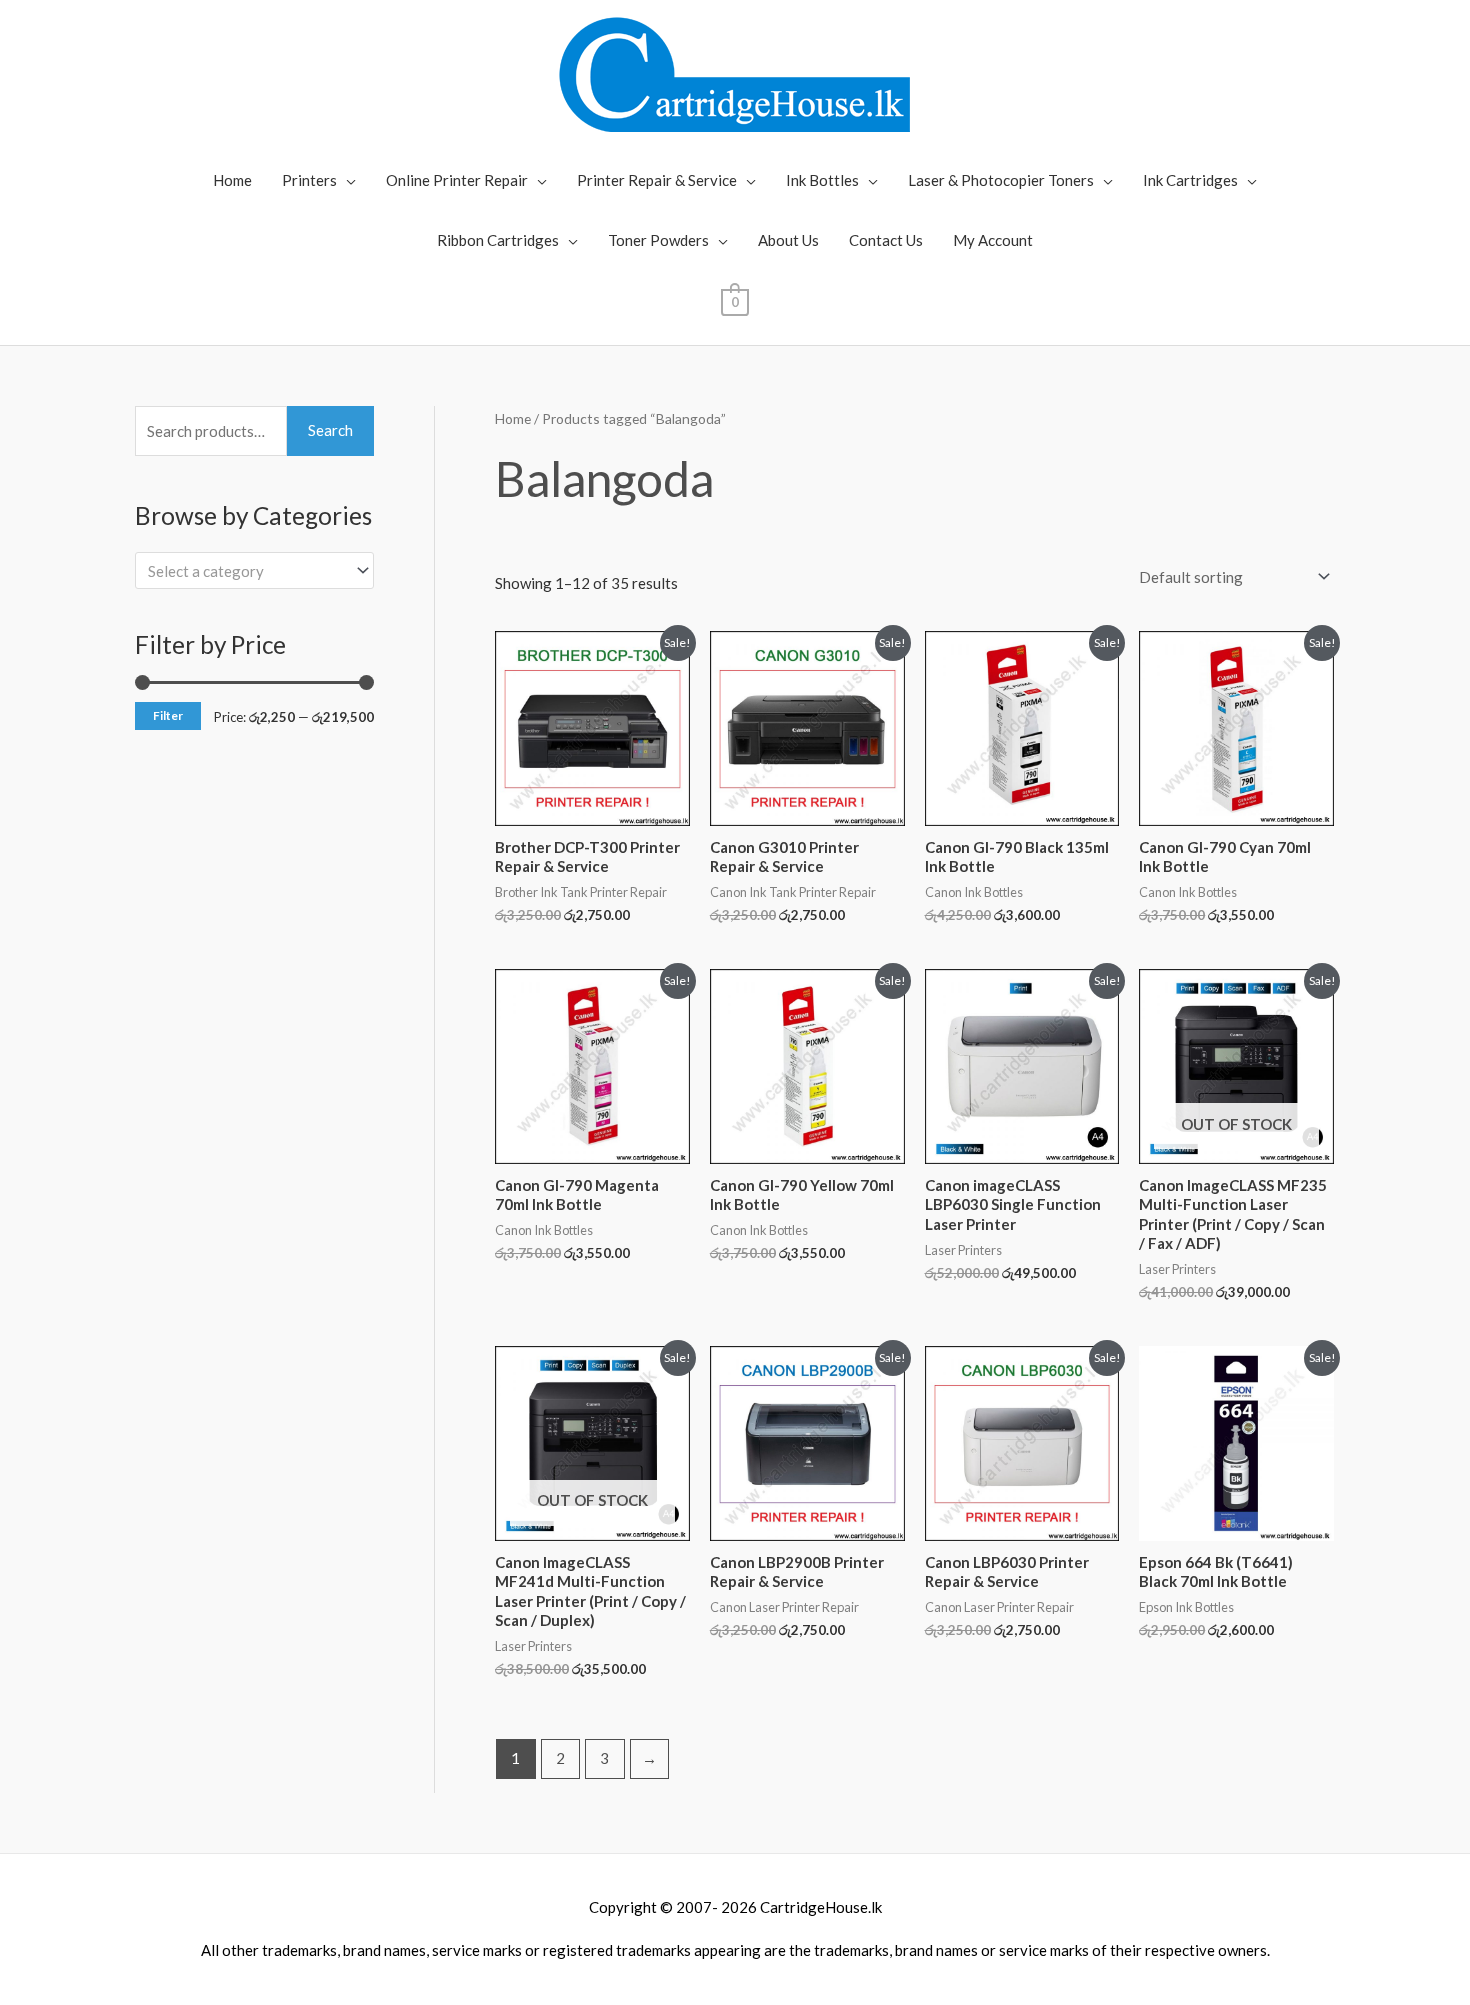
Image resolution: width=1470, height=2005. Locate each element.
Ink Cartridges (1190, 180)
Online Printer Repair (457, 180)
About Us (788, 240)
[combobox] (254, 570)
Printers (309, 180)
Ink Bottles (822, 180)
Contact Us (886, 240)
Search (330, 430)
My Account (993, 240)
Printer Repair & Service (657, 180)
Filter (168, 715)
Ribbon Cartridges (498, 240)
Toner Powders (658, 240)
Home (232, 180)
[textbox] (245, 571)
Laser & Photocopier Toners (1001, 180)
